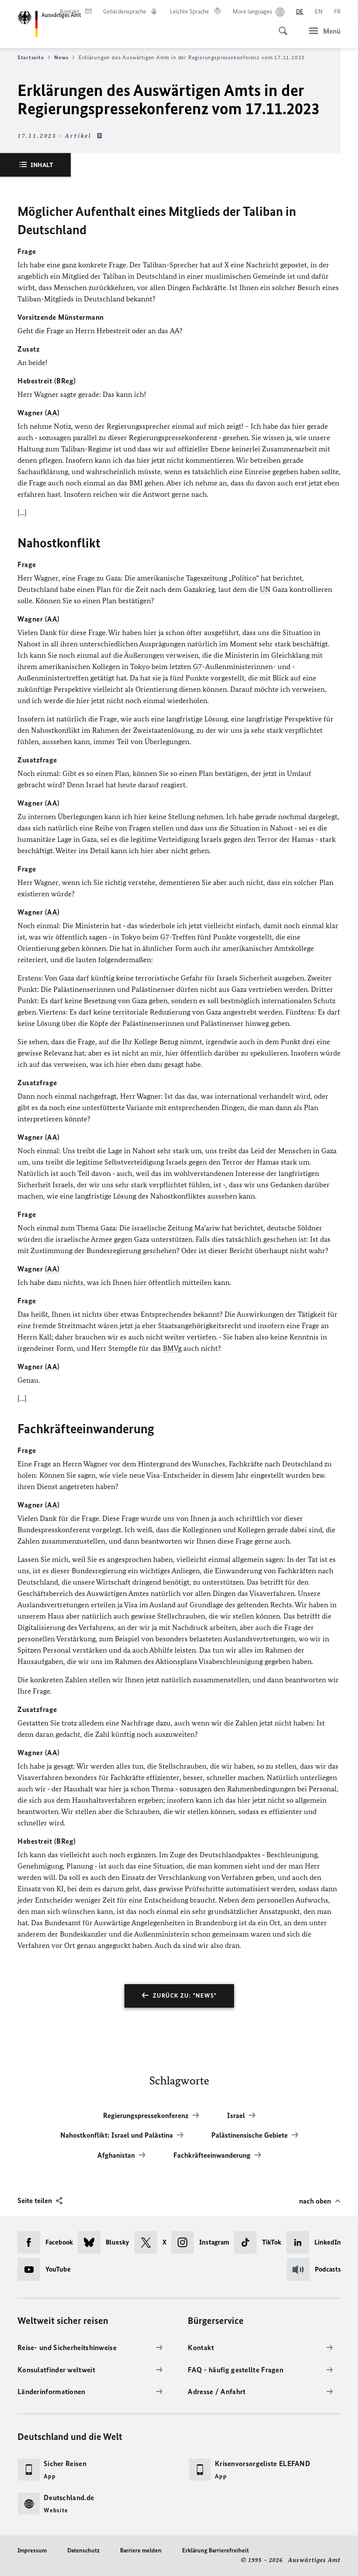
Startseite (31, 57)
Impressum (32, 2550)
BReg (65, 381)
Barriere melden (141, 2550)
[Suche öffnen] (280, 26)
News (61, 57)
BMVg (172, 1348)
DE (300, 12)
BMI (136, 483)
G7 (198, 666)
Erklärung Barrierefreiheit (215, 2550)
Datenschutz (83, 2550)
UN (265, 589)
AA (175, 331)
